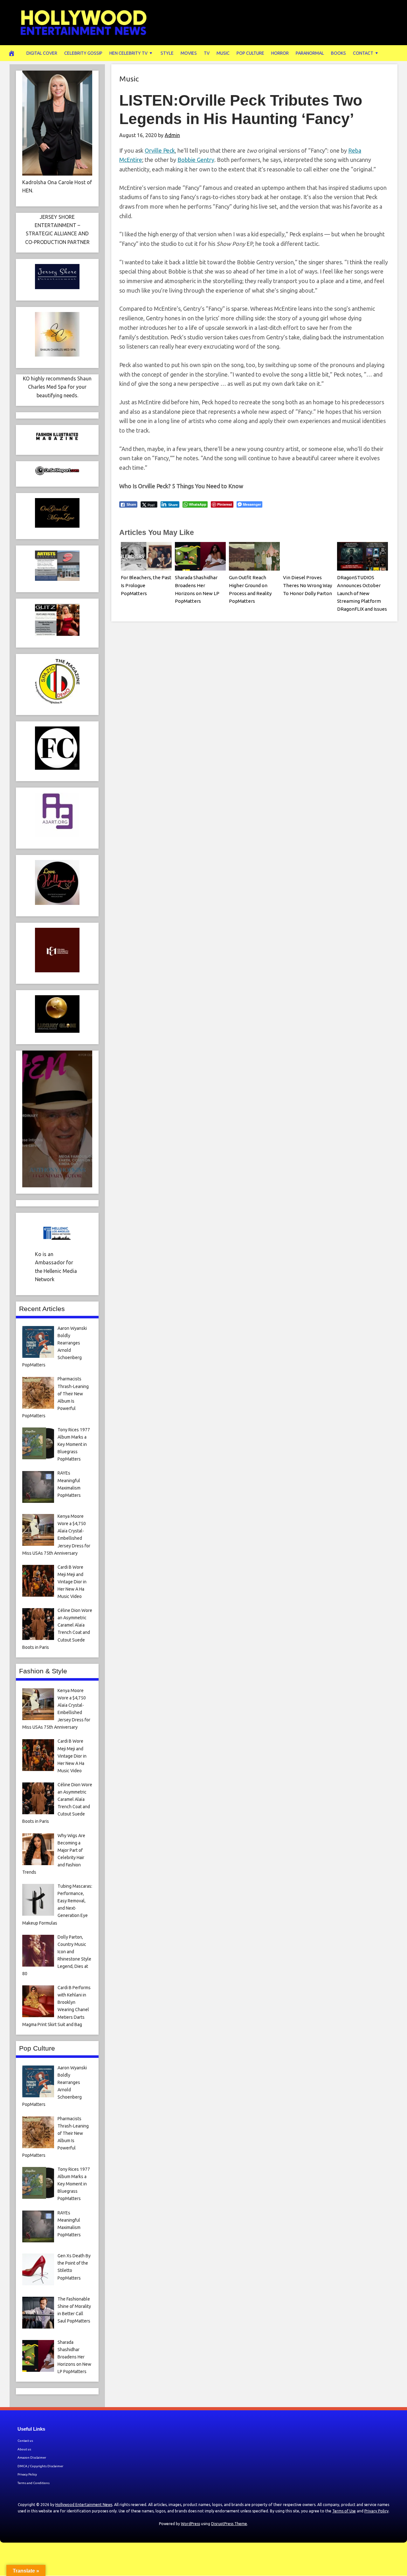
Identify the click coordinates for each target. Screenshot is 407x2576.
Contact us (25, 2441)
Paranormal (310, 53)
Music (223, 53)
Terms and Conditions (34, 2483)
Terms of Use (344, 2511)
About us (24, 2449)
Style (167, 53)
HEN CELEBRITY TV (128, 53)
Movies (189, 53)
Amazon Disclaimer (32, 2458)
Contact (363, 53)
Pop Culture (250, 53)
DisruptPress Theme (229, 2524)
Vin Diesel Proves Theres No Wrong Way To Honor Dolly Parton (307, 585)
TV (207, 53)
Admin (172, 135)
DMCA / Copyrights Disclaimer (40, 2466)
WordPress (190, 2524)
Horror (280, 53)
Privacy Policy (27, 2474)
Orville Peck (160, 150)
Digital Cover (42, 53)
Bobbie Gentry (196, 160)
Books (338, 53)
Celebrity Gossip (83, 53)
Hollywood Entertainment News (84, 2505)
